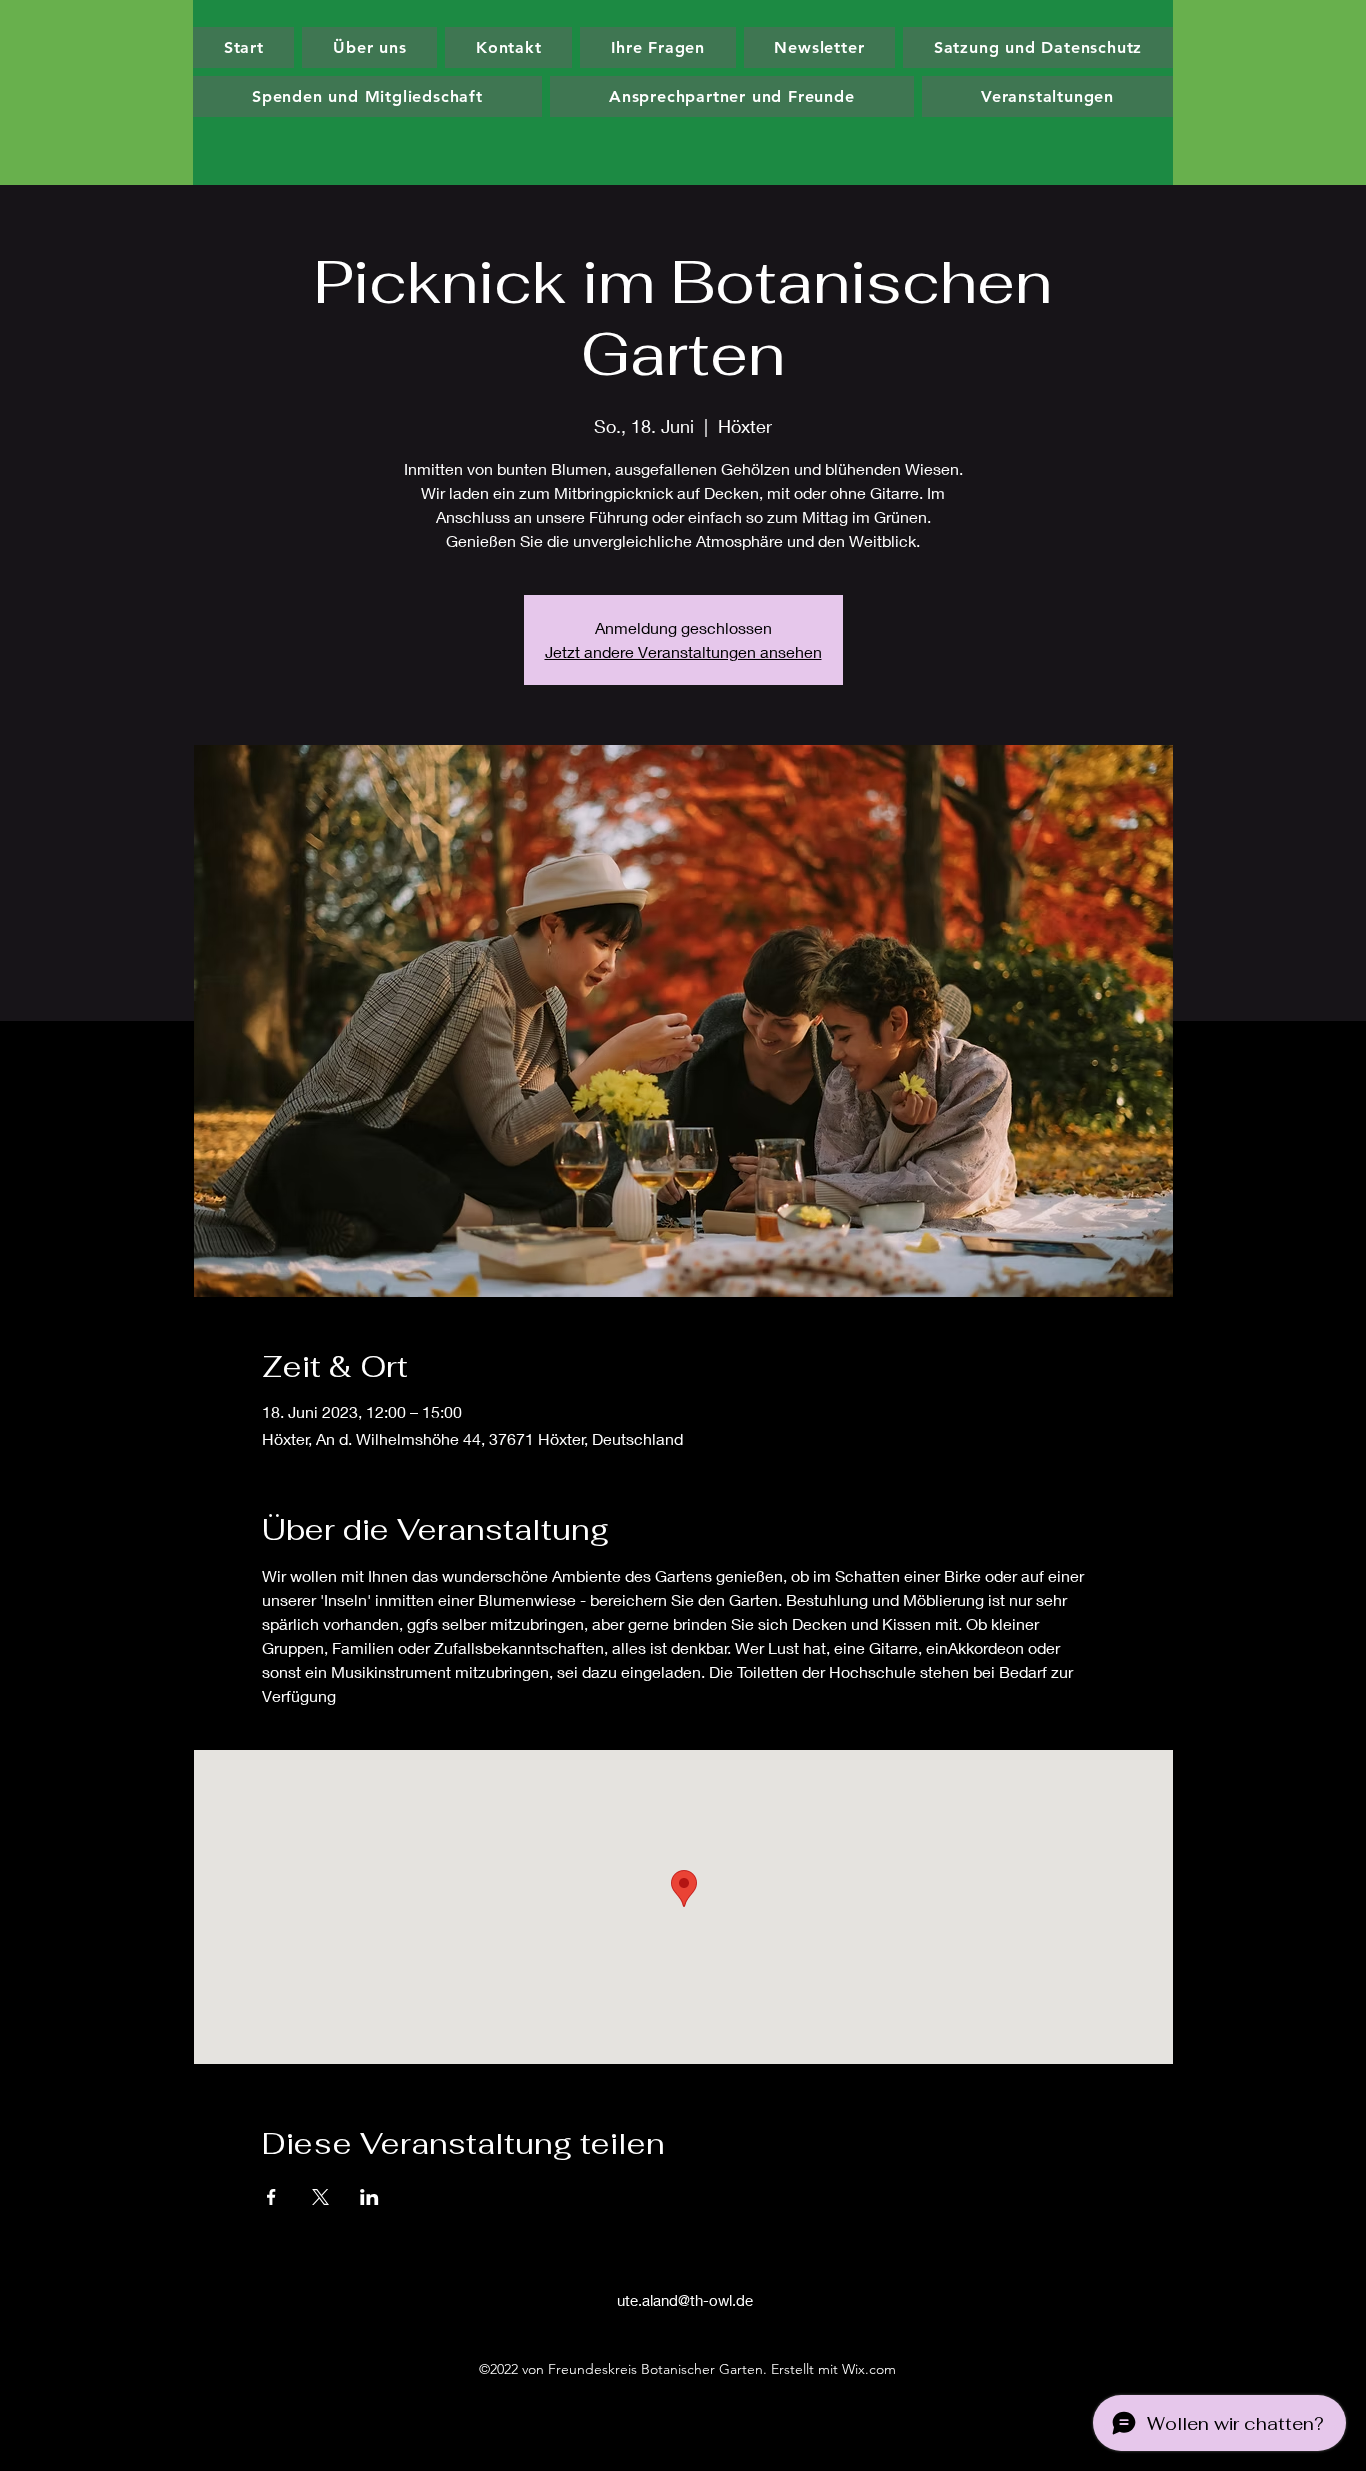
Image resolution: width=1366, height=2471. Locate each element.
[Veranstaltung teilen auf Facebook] (271, 2197)
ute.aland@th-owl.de (685, 2300)
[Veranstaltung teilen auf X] (320, 2197)
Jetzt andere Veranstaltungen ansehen (683, 651)
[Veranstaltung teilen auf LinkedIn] (369, 2197)
